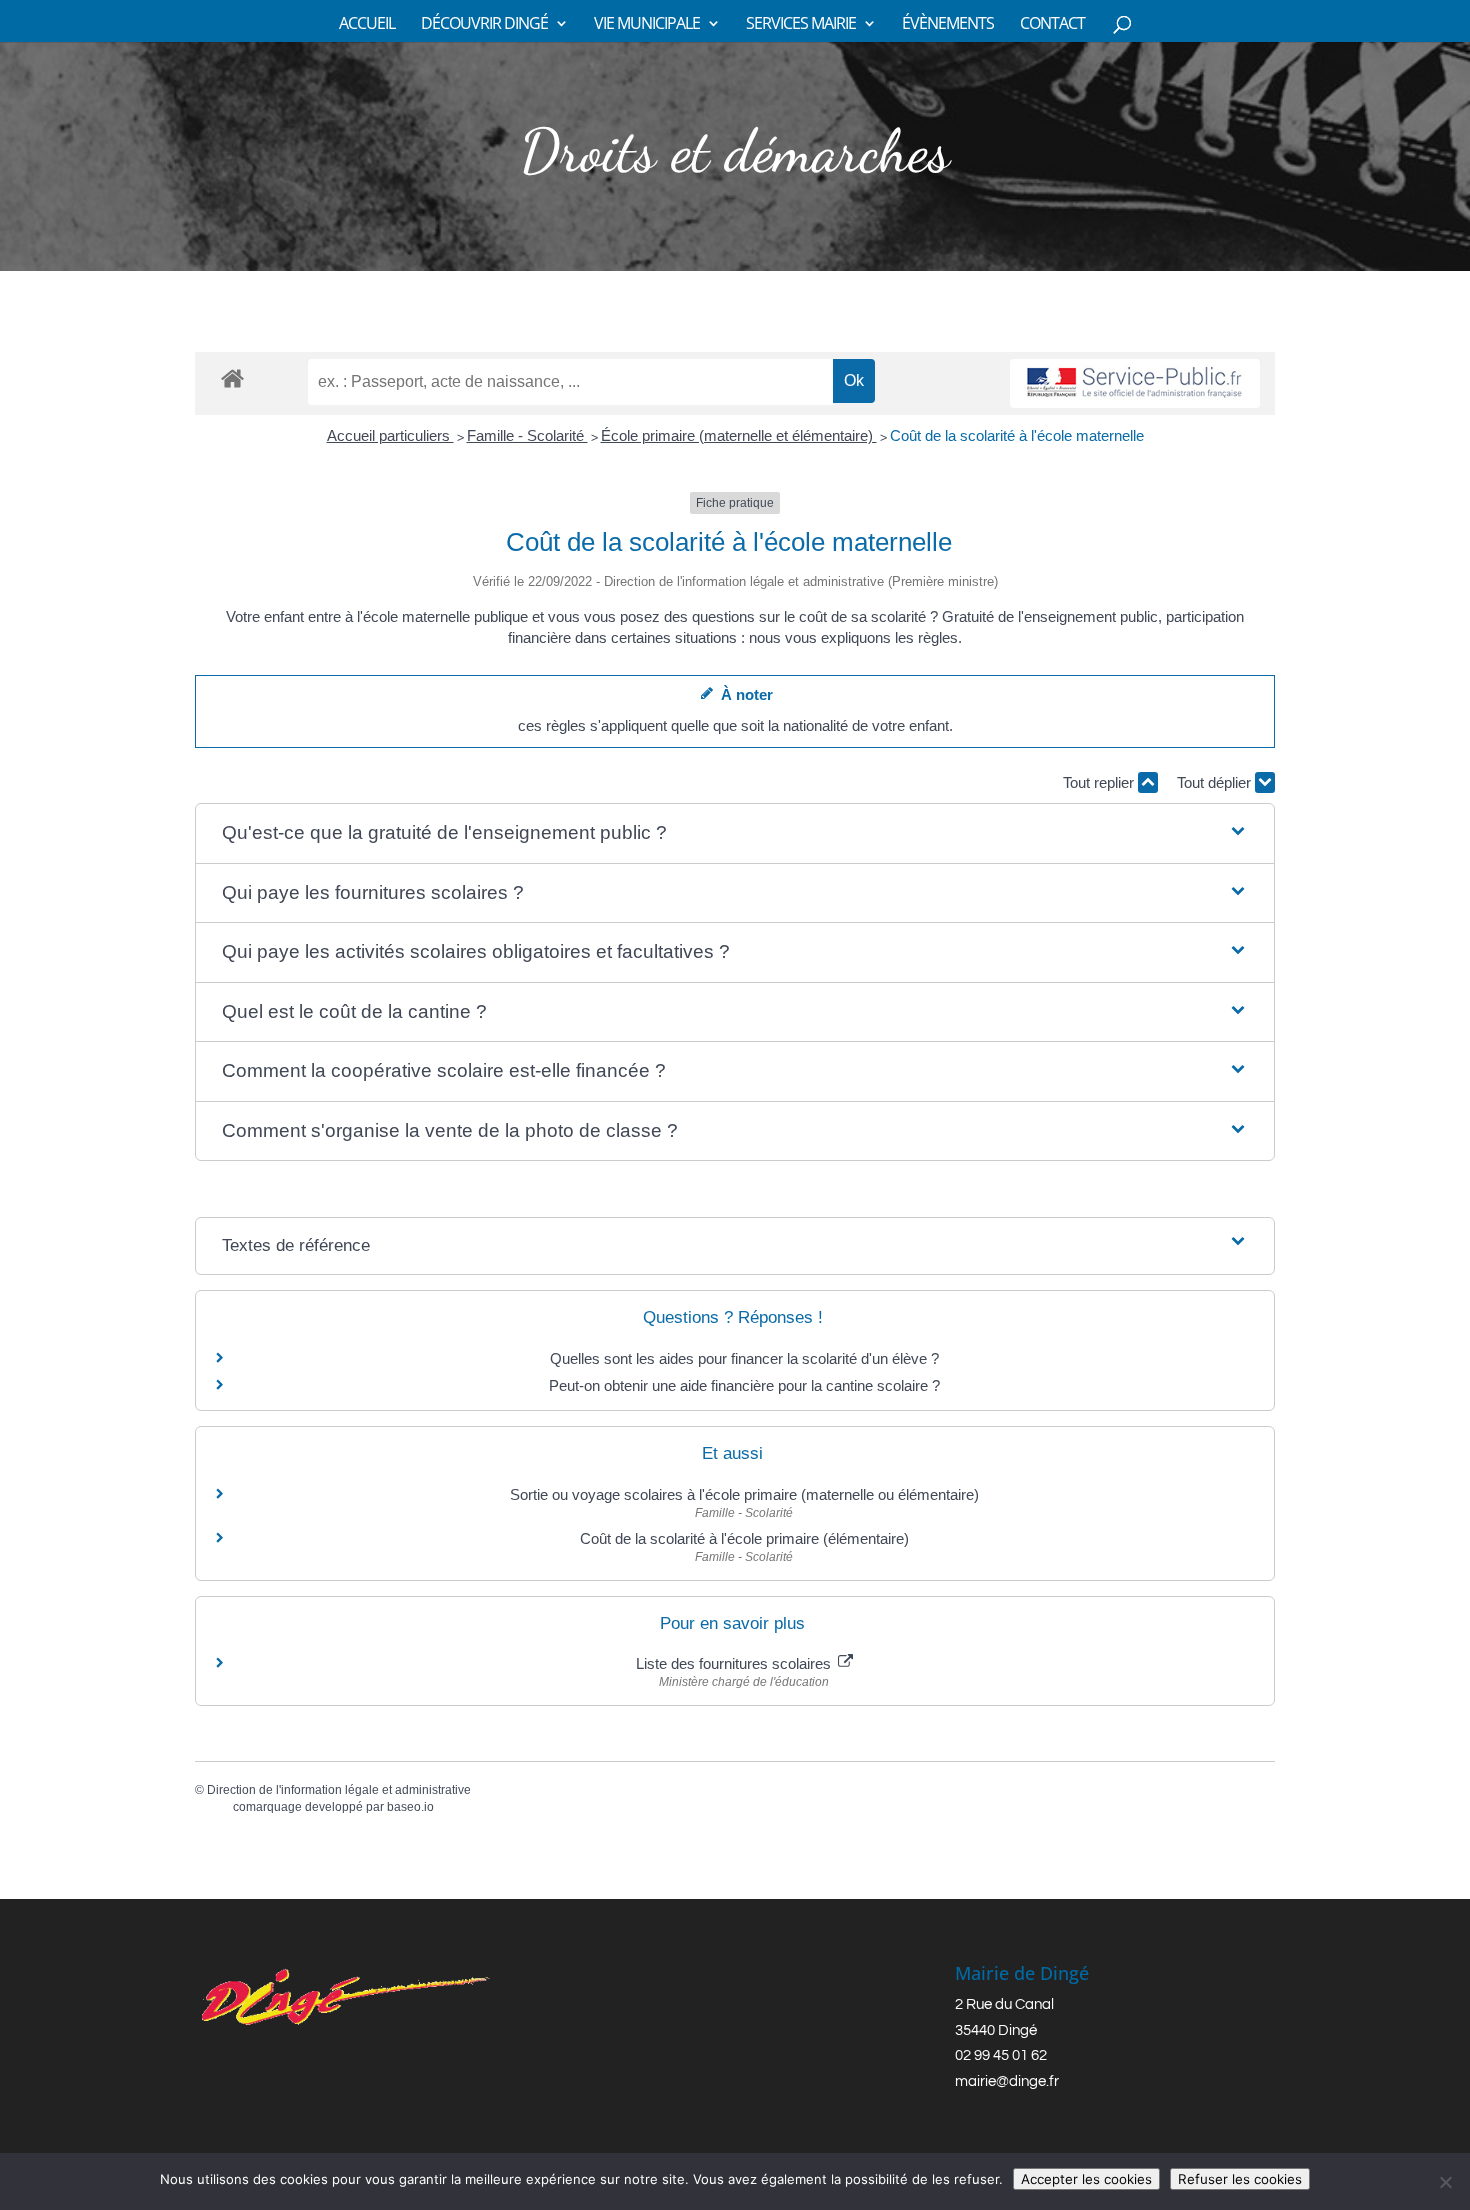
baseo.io (410, 1807)
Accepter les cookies (1086, 2179)
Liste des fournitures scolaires (735, 1663)
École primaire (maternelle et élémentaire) (739, 435)
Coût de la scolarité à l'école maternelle (1017, 435)
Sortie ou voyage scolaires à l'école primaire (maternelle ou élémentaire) (744, 1494)
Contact (1052, 25)
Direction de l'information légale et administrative (339, 1790)
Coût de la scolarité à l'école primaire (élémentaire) (744, 1538)
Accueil (367, 25)
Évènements (948, 25)
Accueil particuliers (390, 435)
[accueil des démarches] (232, 377)
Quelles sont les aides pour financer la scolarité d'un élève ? (744, 1358)
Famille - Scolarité (527, 435)
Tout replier (1100, 782)
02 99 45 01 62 (1001, 2055)
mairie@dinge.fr (1007, 2081)
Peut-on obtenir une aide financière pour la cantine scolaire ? (744, 1385)
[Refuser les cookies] (1445, 2182)
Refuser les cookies (1240, 2179)
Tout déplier (1216, 782)
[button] (735, 833)
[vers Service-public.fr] (1135, 383)
